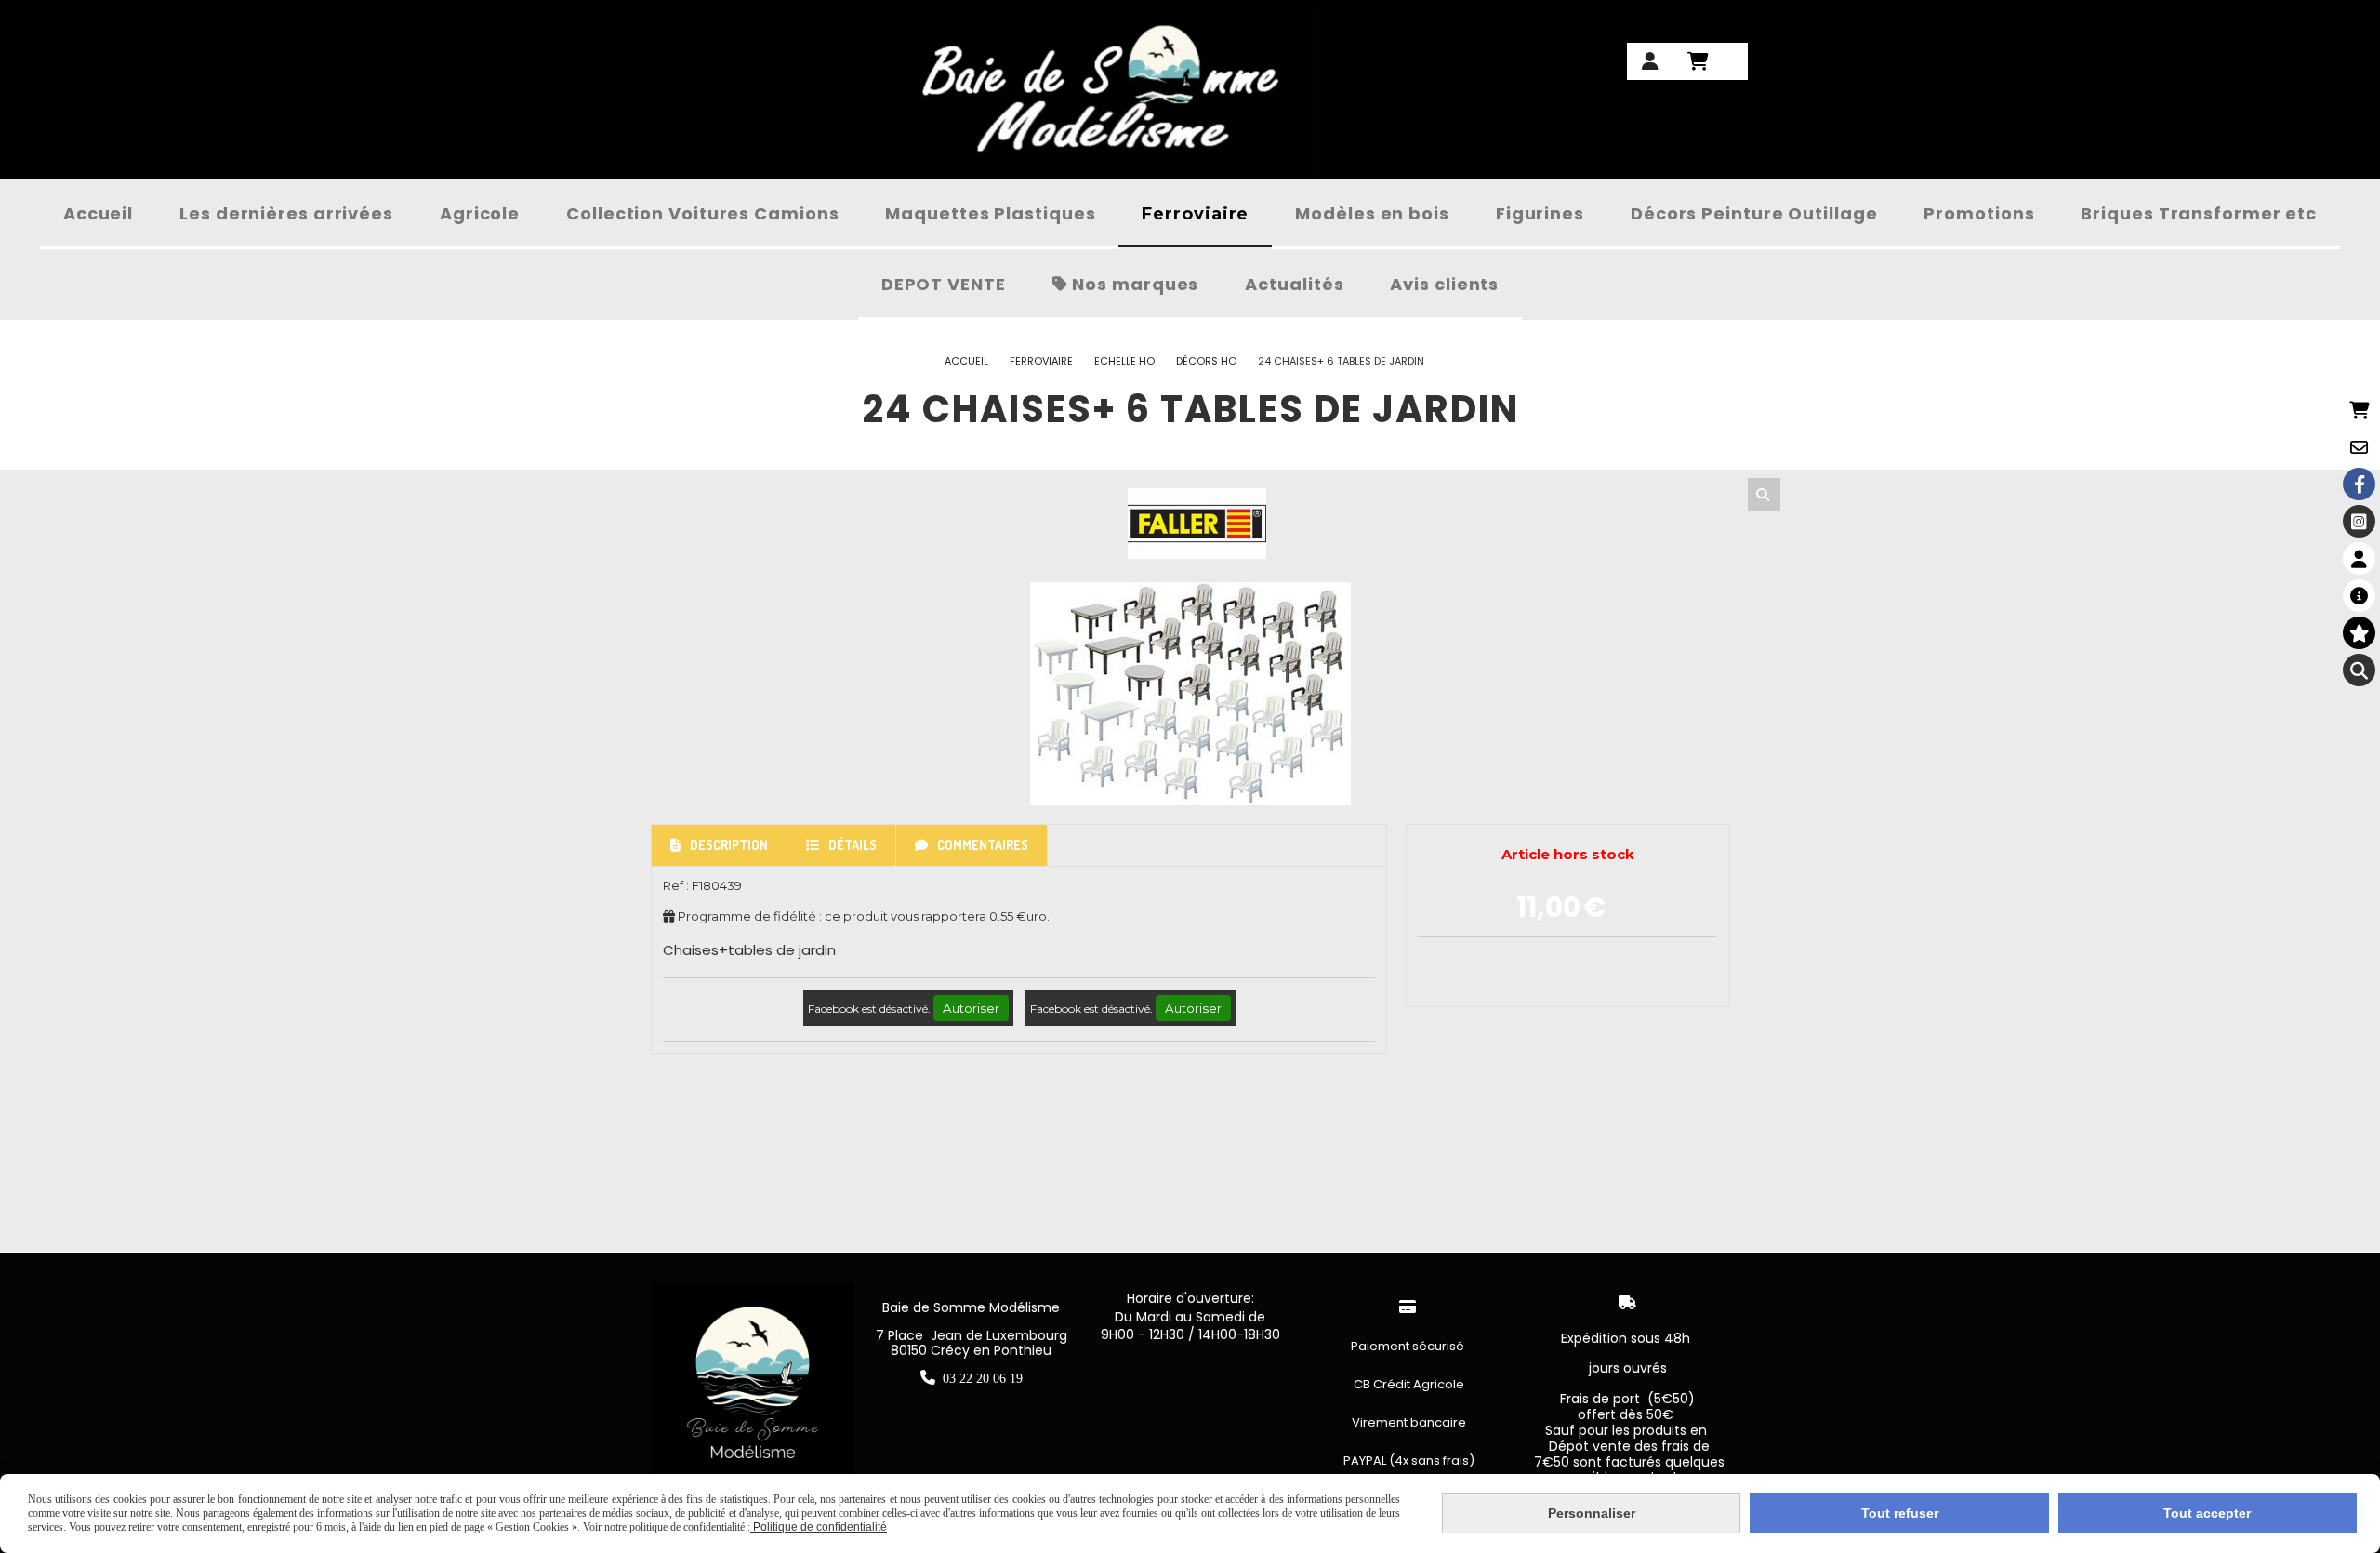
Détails (853, 845)
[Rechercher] (1764, 495)
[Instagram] (2359, 521)
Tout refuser (1900, 1513)
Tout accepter (2207, 1513)
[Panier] (2359, 410)
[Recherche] (2359, 670)
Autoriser (971, 1008)
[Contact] (2359, 447)
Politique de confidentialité (819, 1527)
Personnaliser (1592, 1513)
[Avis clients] (2359, 633)
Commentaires (983, 845)
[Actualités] (2359, 596)
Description (729, 845)
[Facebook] (2359, 484)
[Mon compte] (2359, 558)
